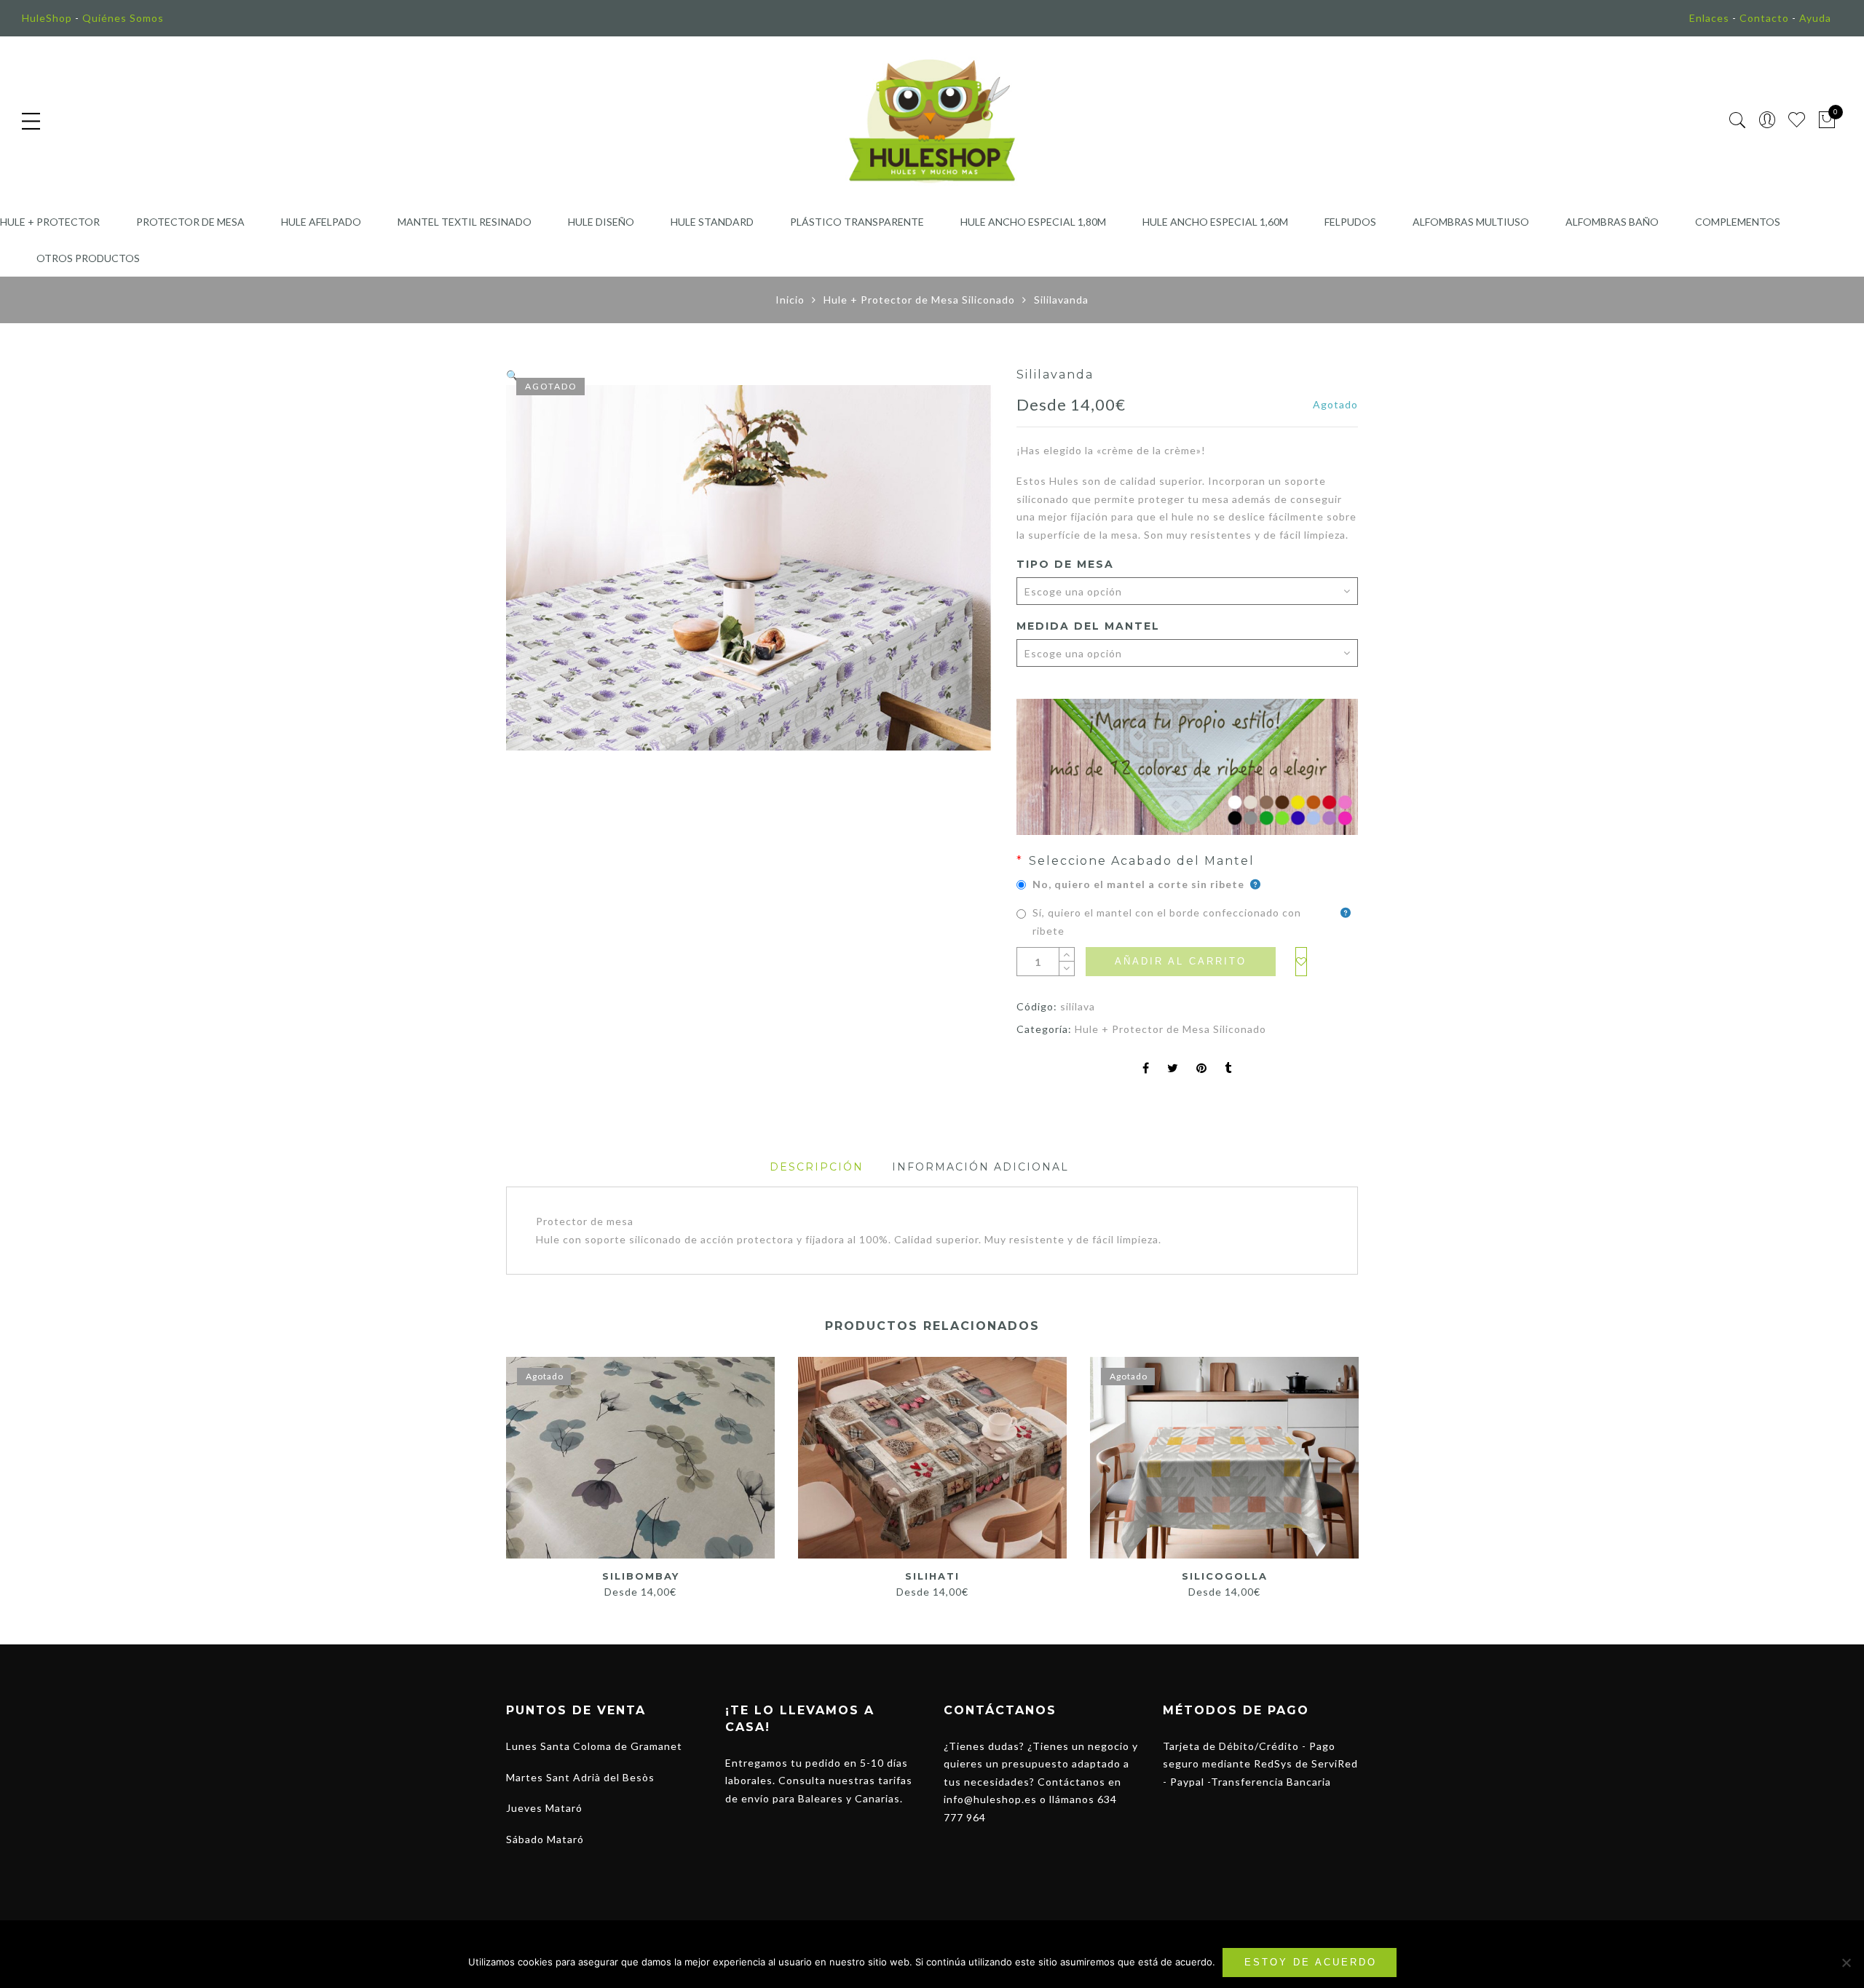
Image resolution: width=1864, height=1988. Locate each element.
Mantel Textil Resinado (465, 222)
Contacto (1764, 18)
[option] (750, 568)
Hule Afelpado (321, 222)
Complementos (1738, 222)
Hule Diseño (601, 222)
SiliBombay (641, 1576)
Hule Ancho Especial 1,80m (1033, 222)
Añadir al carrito (1181, 961)
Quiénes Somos (123, 18)
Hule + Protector (50, 222)
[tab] (817, 1167)
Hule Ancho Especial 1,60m (1215, 222)
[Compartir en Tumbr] (1228, 1069)
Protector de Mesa (190, 222)
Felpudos (1350, 222)
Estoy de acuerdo (1311, 1962)
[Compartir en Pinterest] (1202, 1069)
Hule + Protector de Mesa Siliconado (919, 300)
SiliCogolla (1225, 1576)
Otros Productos (88, 258)
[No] (1846, 1963)
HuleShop (47, 18)
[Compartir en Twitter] (1173, 1069)
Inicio (790, 300)
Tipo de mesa (1065, 564)
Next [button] (1352, 1470)
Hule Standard (712, 222)
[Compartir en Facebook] (1146, 1069)
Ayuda (1815, 18)
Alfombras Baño (1612, 222)
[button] (513, 375)
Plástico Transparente (857, 222)
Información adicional (980, 1167)
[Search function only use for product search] (1738, 120)
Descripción (817, 1167)
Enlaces (1709, 18)
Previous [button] (505, 1470)
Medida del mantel (1088, 626)
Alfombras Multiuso (1471, 222)
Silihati (932, 1576)
